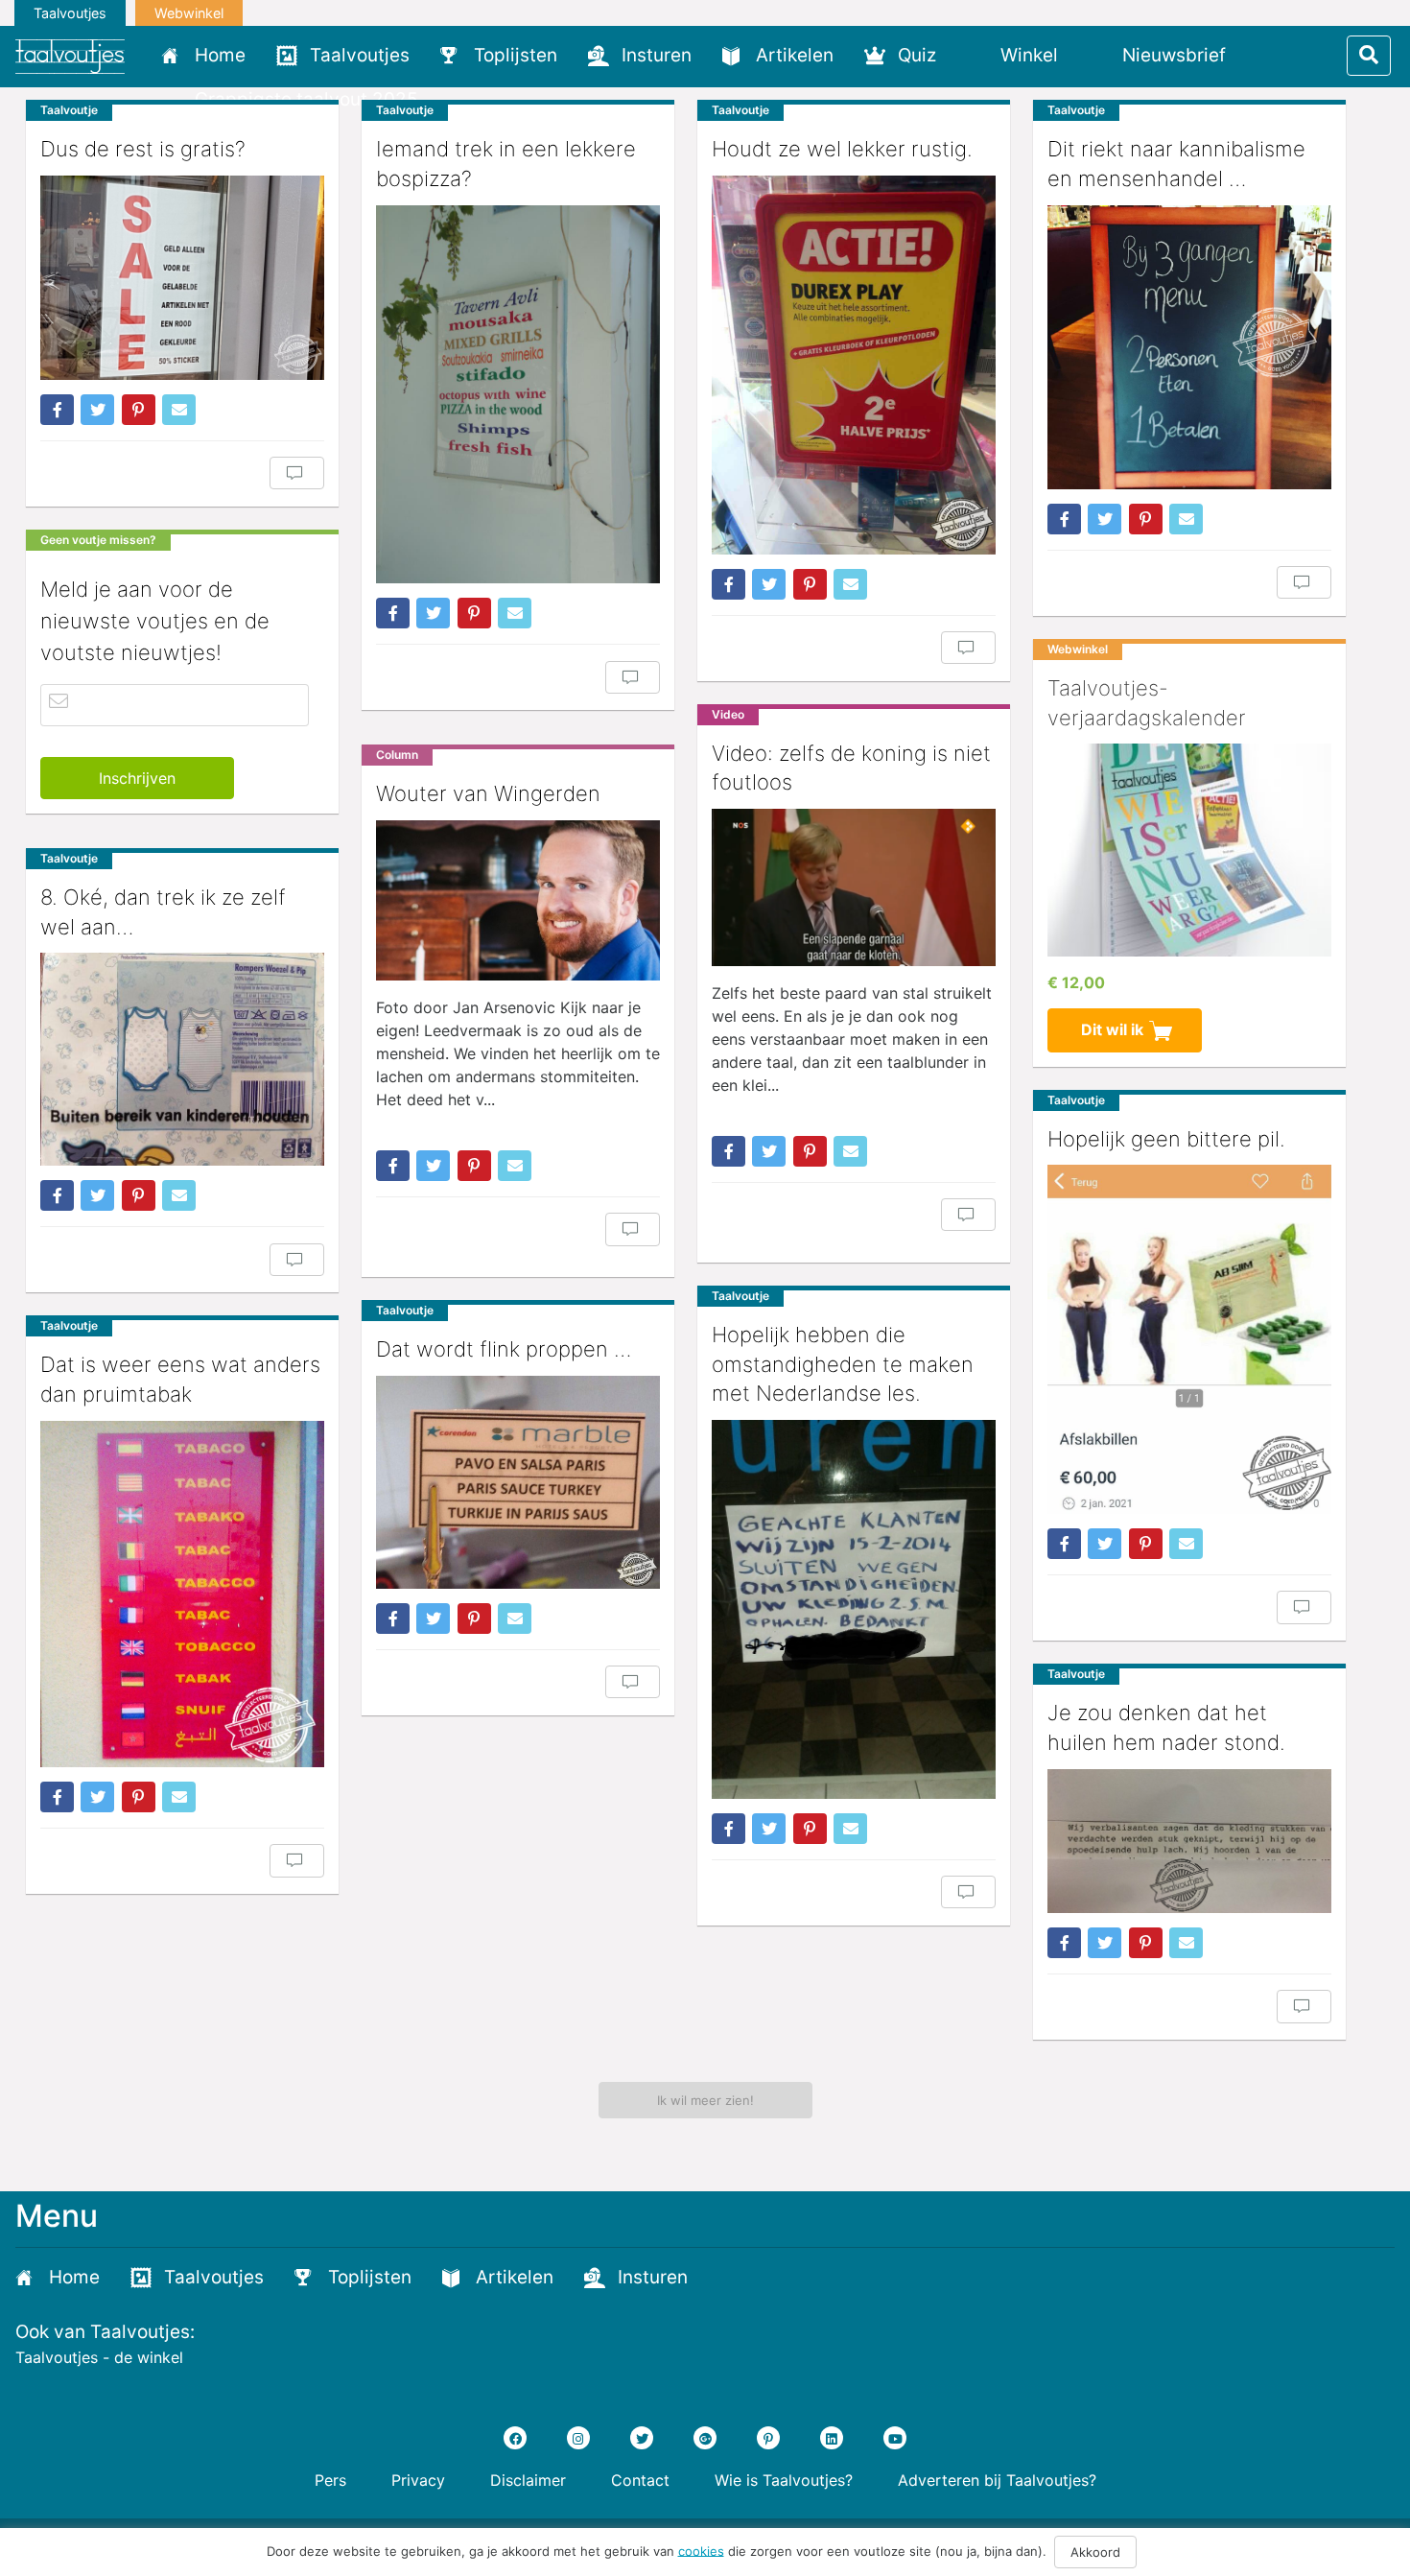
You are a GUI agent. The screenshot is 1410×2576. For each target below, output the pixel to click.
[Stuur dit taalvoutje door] (179, 410)
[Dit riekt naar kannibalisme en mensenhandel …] (1189, 347)
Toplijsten (516, 55)
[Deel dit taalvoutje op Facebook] (57, 410)
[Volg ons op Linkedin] (832, 2438)
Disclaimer (528, 2480)
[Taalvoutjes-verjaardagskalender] (1189, 850)
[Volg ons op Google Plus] (705, 2438)
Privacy (418, 2480)
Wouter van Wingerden (488, 793)
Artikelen (795, 55)
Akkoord (1095, 2552)
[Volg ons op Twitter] (642, 2438)
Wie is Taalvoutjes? (784, 2480)
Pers (330, 2480)
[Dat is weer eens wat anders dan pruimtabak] (182, 1594)
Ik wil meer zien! (705, 2100)
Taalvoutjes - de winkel (99, 2357)
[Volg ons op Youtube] (895, 2438)
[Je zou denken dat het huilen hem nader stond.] (1189, 1841)
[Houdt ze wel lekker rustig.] (854, 365)
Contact (640, 2480)
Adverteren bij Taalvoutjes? (997, 2480)
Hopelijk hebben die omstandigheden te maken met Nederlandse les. (843, 1364)
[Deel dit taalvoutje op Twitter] (97, 410)
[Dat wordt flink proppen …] (518, 1482)
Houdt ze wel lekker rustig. (842, 149)
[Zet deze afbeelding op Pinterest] (139, 410)
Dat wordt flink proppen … (504, 1349)
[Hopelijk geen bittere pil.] (1189, 1339)
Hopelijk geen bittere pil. (1166, 1139)
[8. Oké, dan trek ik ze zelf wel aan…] (182, 1059)
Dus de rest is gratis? (143, 149)
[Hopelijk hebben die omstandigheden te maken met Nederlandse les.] (854, 1609)
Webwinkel (189, 13)
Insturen (657, 55)
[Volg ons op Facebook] (515, 2438)
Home (220, 55)
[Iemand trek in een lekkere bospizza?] (518, 395)
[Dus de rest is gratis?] (182, 278)
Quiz (917, 55)
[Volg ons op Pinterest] (768, 2438)
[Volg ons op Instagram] (578, 2438)
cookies (701, 2550)
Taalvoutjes (70, 13)
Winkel (1029, 55)
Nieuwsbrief (1174, 55)
